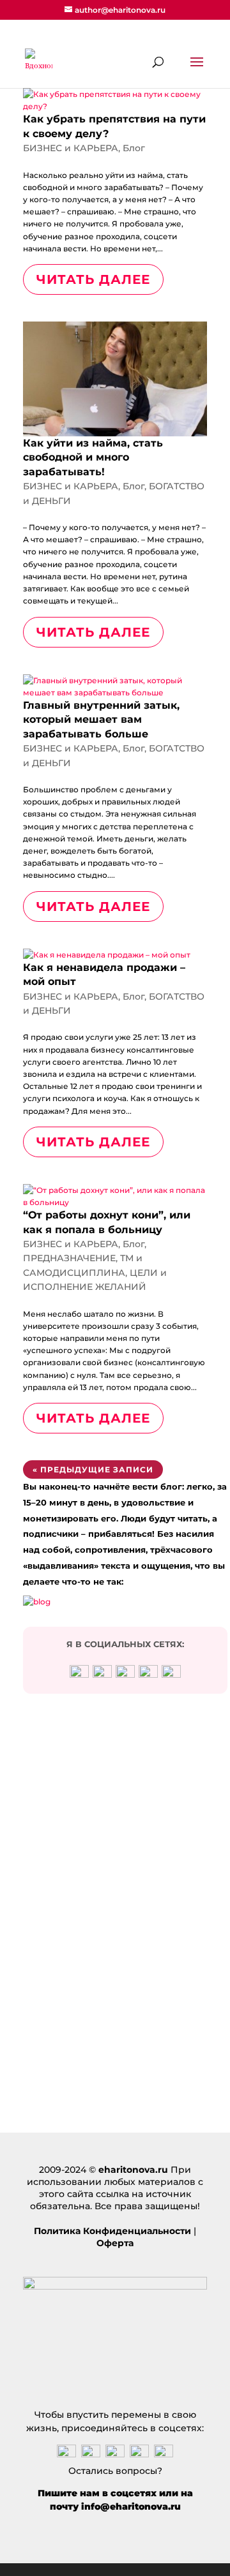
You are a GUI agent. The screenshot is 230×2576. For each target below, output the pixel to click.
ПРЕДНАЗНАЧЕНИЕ (69, 1258)
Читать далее (93, 279)
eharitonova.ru (133, 2170)
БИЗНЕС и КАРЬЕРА (71, 148)
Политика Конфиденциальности (112, 2231)
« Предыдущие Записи (93, 1469)
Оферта (115, 2243)
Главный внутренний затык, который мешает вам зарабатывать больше (101, 720)
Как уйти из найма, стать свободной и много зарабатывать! (93, 457)
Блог (134, 148)
